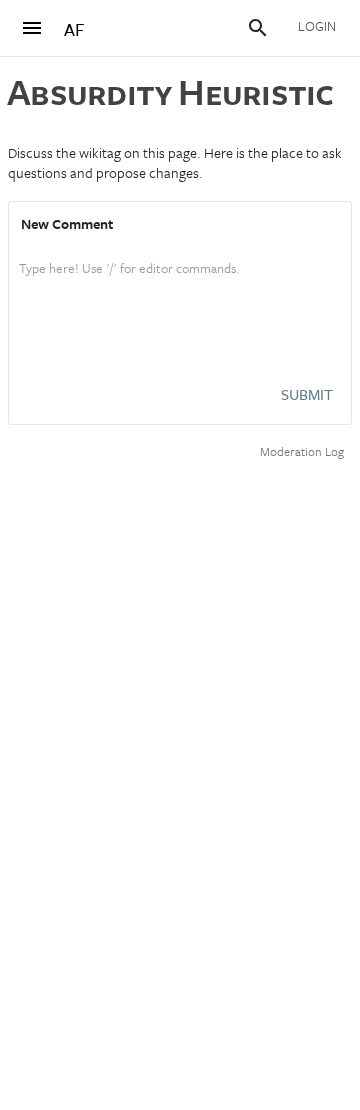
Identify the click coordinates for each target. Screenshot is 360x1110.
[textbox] (180, 289)
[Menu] (32, 28)
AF (74, 29)
